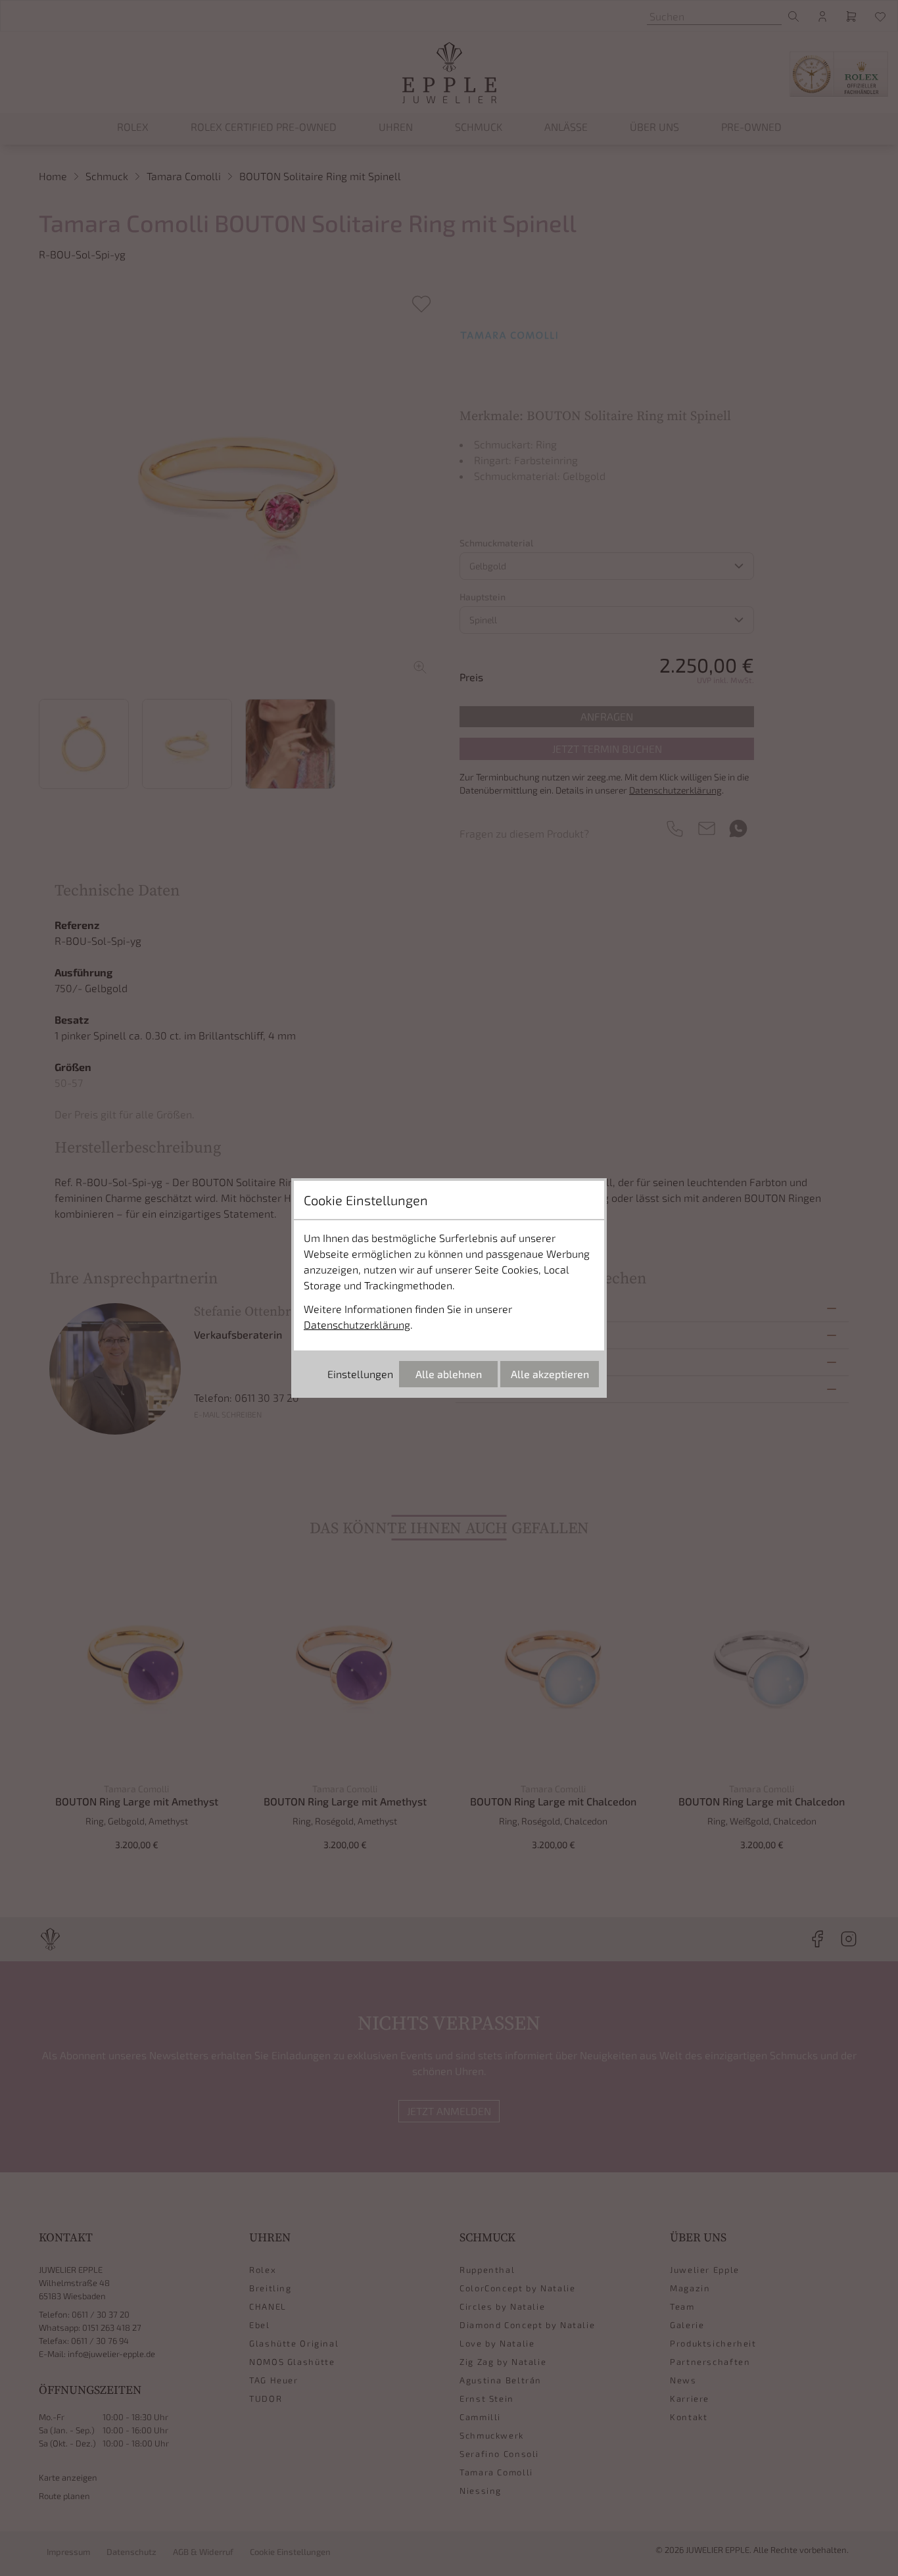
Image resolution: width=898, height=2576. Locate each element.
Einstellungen (360, 1374)
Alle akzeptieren (550, 1374)
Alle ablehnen (449, 1374)
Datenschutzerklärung (357, 1324)
